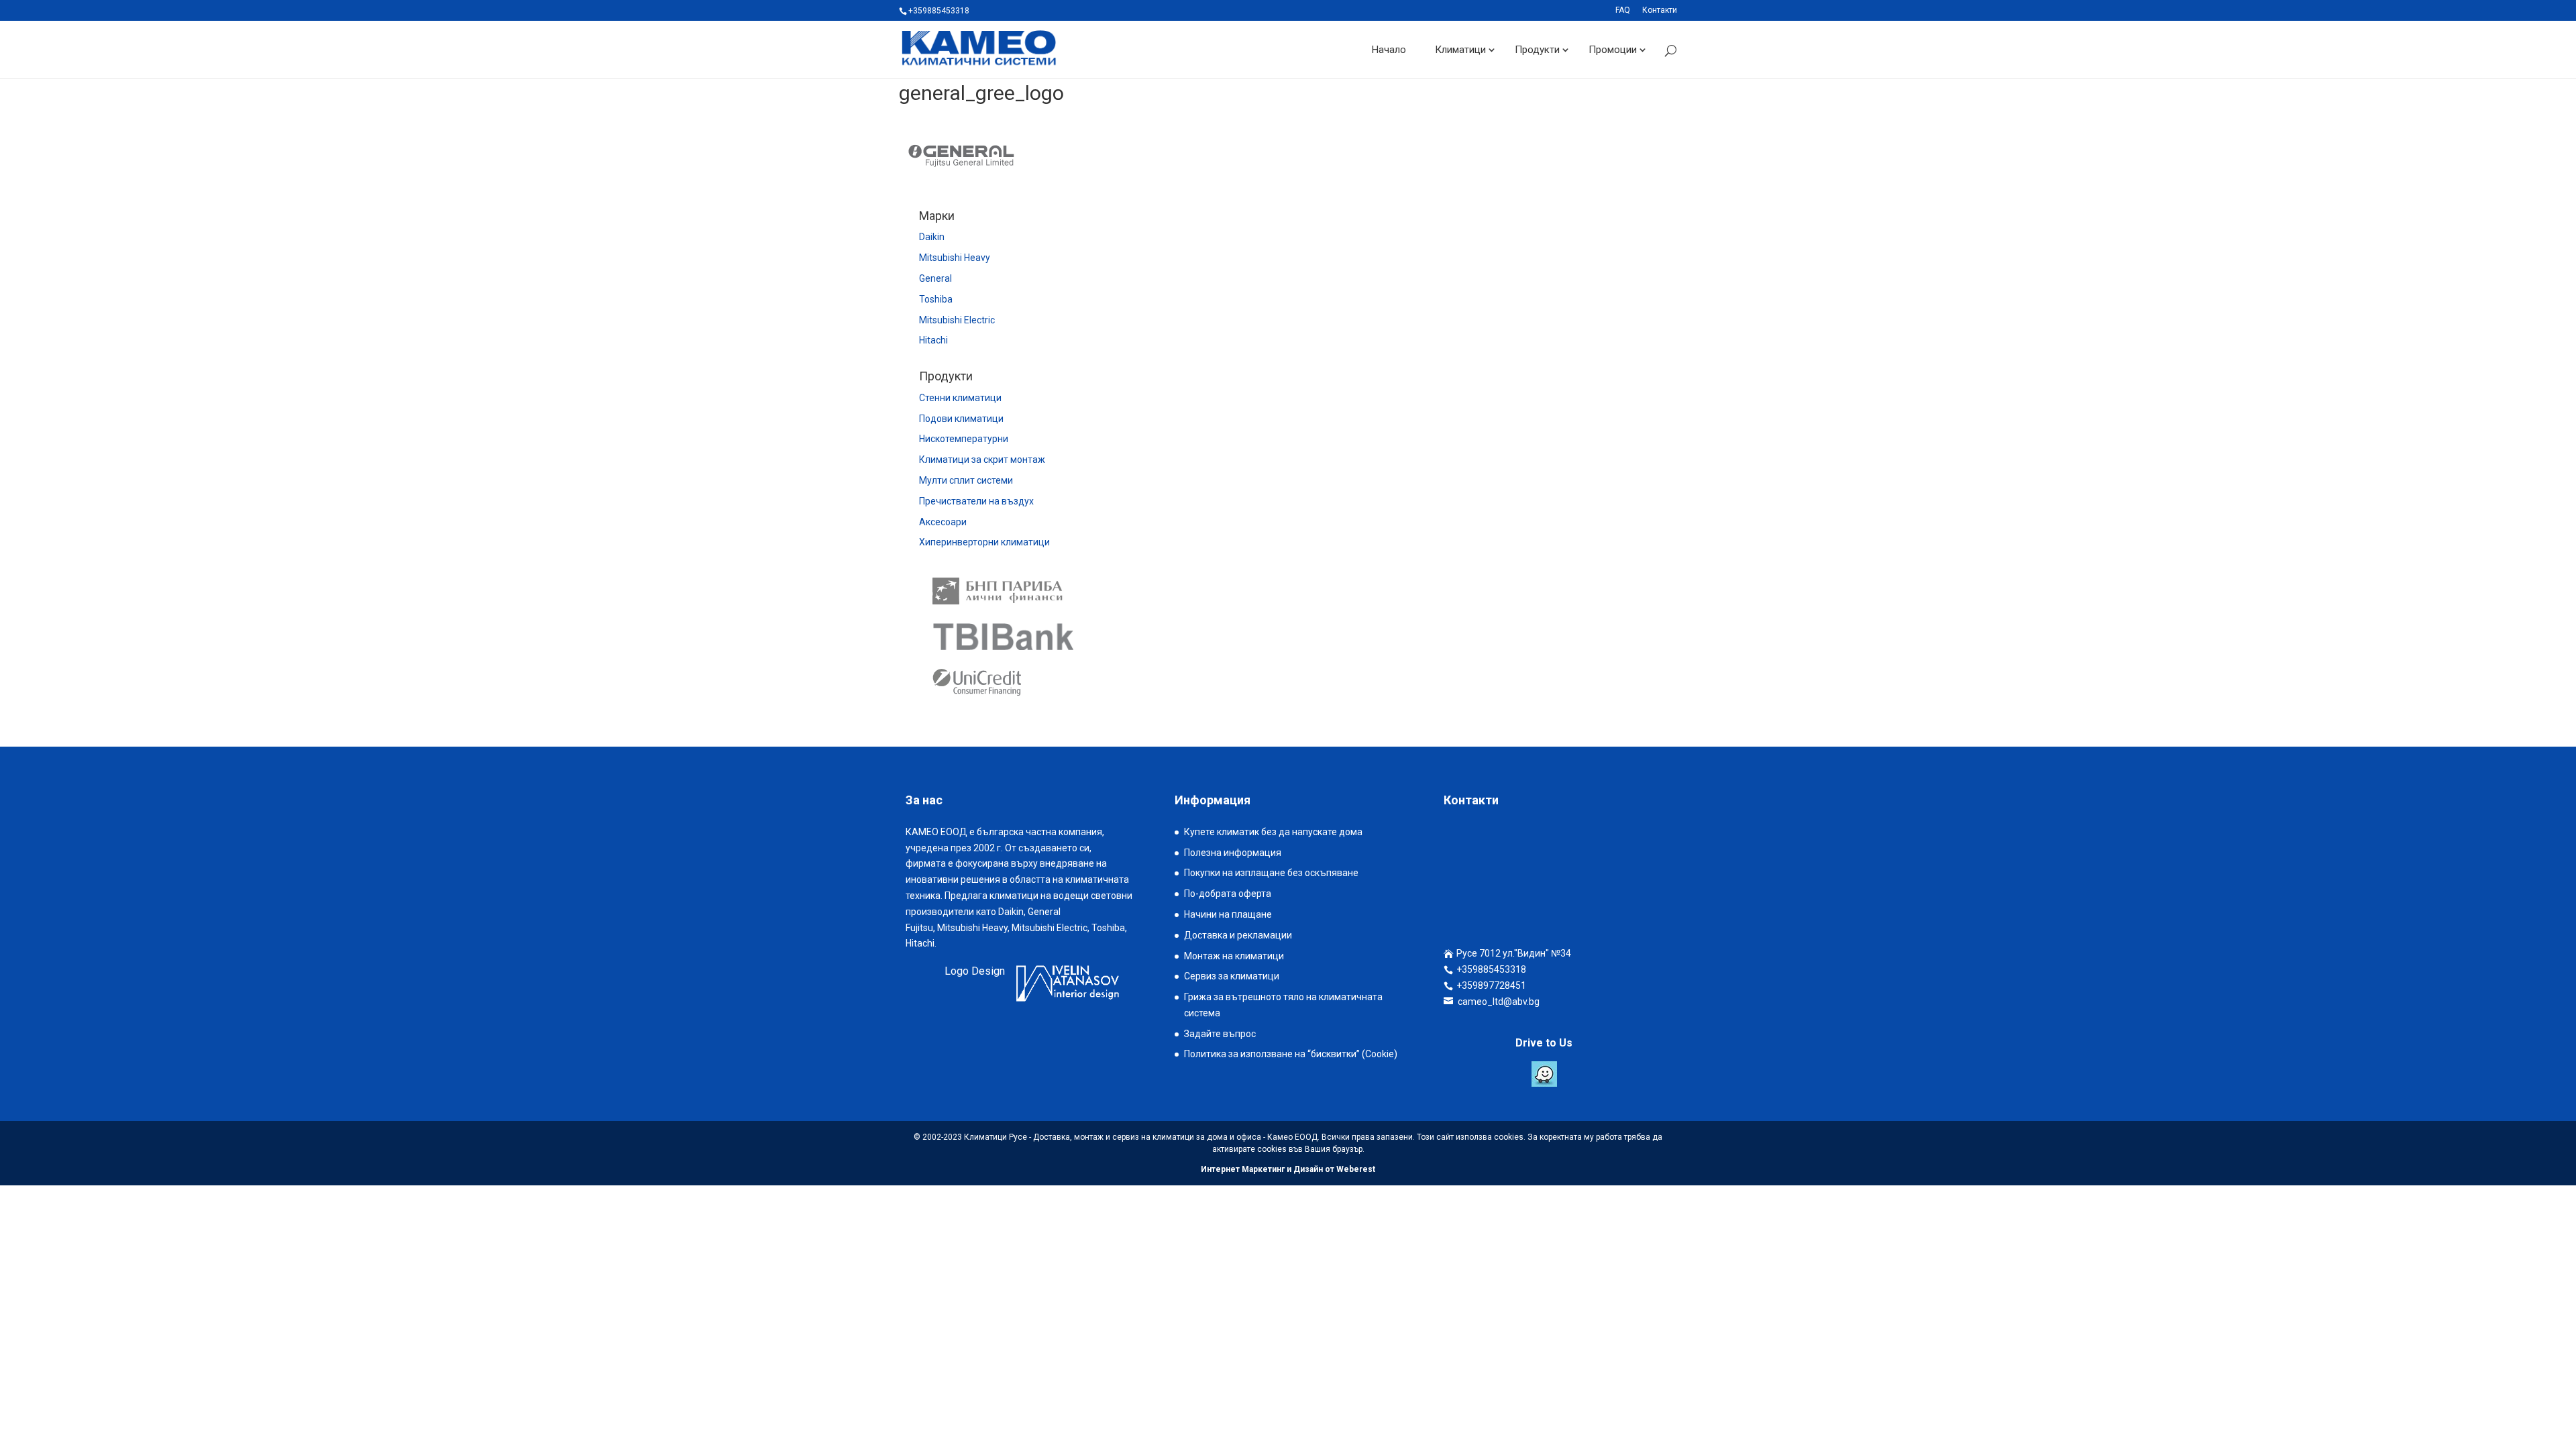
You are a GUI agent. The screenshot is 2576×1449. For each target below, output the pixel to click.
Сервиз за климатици (1232, 976)
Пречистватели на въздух (976, 501)
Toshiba (936, 299)
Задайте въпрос (1220, 1034)
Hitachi (933, 340)
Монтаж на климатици (1234, 956)
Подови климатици (961, 419)
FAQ (1623, 10)
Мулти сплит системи (966, 480)
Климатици (1460, 50)
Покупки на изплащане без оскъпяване (1271, 873)
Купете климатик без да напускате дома (1273, 832)
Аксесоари (943, 522)
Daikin (932, 237)
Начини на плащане (1228, 914)
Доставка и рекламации (1238, 935)
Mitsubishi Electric (957, 320)
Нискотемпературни (964, 439)
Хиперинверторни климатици (984, 542)
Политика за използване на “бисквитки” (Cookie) (1291, 1054)
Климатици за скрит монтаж (982, 460)
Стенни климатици (960, 398)
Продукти (1537, 50)
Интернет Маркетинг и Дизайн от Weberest (1288, 1169)
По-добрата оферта (1228, 894)
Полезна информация (1233, 853)
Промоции (1613, 50)
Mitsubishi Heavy (955, 258)
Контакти (1660, 10)
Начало (1389, 50)
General (935, 278)
